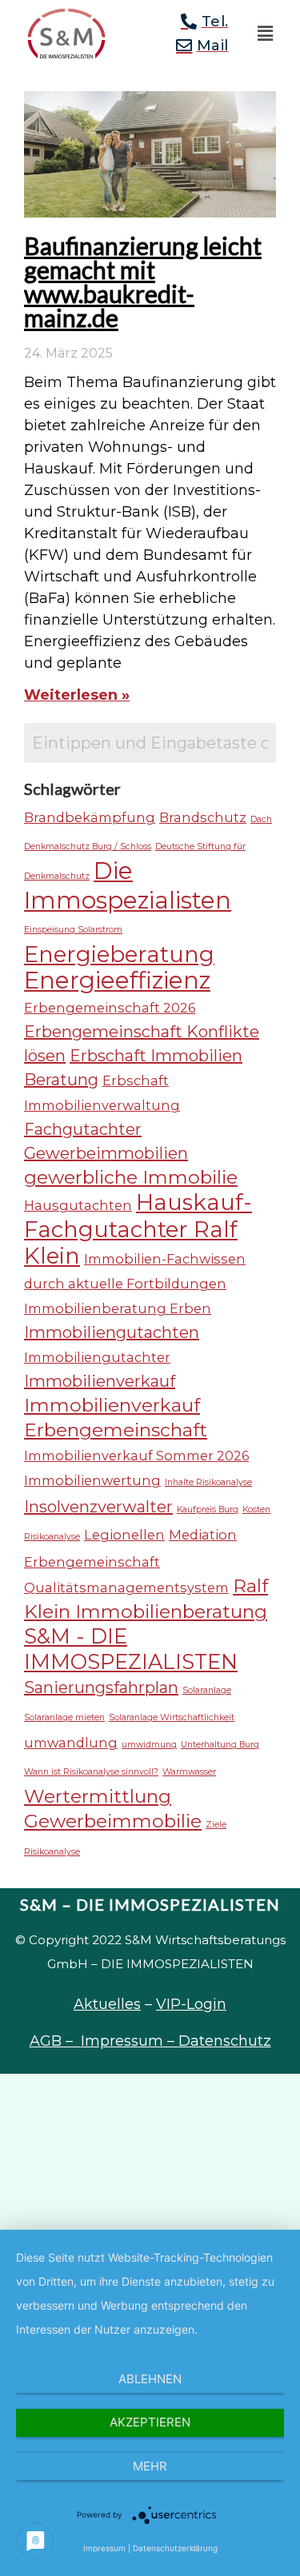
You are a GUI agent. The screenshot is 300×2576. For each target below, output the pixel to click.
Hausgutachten (78, 1205)
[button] (265, 34)
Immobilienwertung (92, 1480)
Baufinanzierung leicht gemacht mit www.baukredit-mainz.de (143, 282)
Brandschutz (203, 817)
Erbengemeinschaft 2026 (110, 1008)
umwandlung (71, 1743)
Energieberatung (119, 954)
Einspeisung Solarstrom (73, 930)
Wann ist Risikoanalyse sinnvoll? (91, 1772)
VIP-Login (191, 2004)
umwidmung (149, 1745)
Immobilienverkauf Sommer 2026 (136, 1456)
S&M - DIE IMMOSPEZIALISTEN (131, 1649)
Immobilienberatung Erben (118, 1308)
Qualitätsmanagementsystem (126, 1588)
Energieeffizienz (117, 980)
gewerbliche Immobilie (131, 1177)
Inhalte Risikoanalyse (208, 1482)
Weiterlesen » (77, 695)
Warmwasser (189, 1772)
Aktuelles (107, 2004)
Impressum (104, 2548)
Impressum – (130, 2041)
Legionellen (124, 1535)
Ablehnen (150, 2379)
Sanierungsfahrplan (101, 1687)
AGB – (55, 2041)
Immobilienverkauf (100, 1381)
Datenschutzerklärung (175, 2548)
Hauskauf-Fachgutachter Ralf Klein (138, 1229)
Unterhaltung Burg (220, 1745)
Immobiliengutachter (97, 1357)
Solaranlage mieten (64, 1717)
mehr (150, 2466)
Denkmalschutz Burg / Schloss (88, 847)
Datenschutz (225, 2041)
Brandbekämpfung (90, 817)
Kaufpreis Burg (208, 1510)
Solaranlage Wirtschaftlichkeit (172, 1717)
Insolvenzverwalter (98, 1507)
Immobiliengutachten (112, 1332)
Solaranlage (207, 1690)
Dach (261, 819)
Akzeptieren (150, 2422)
